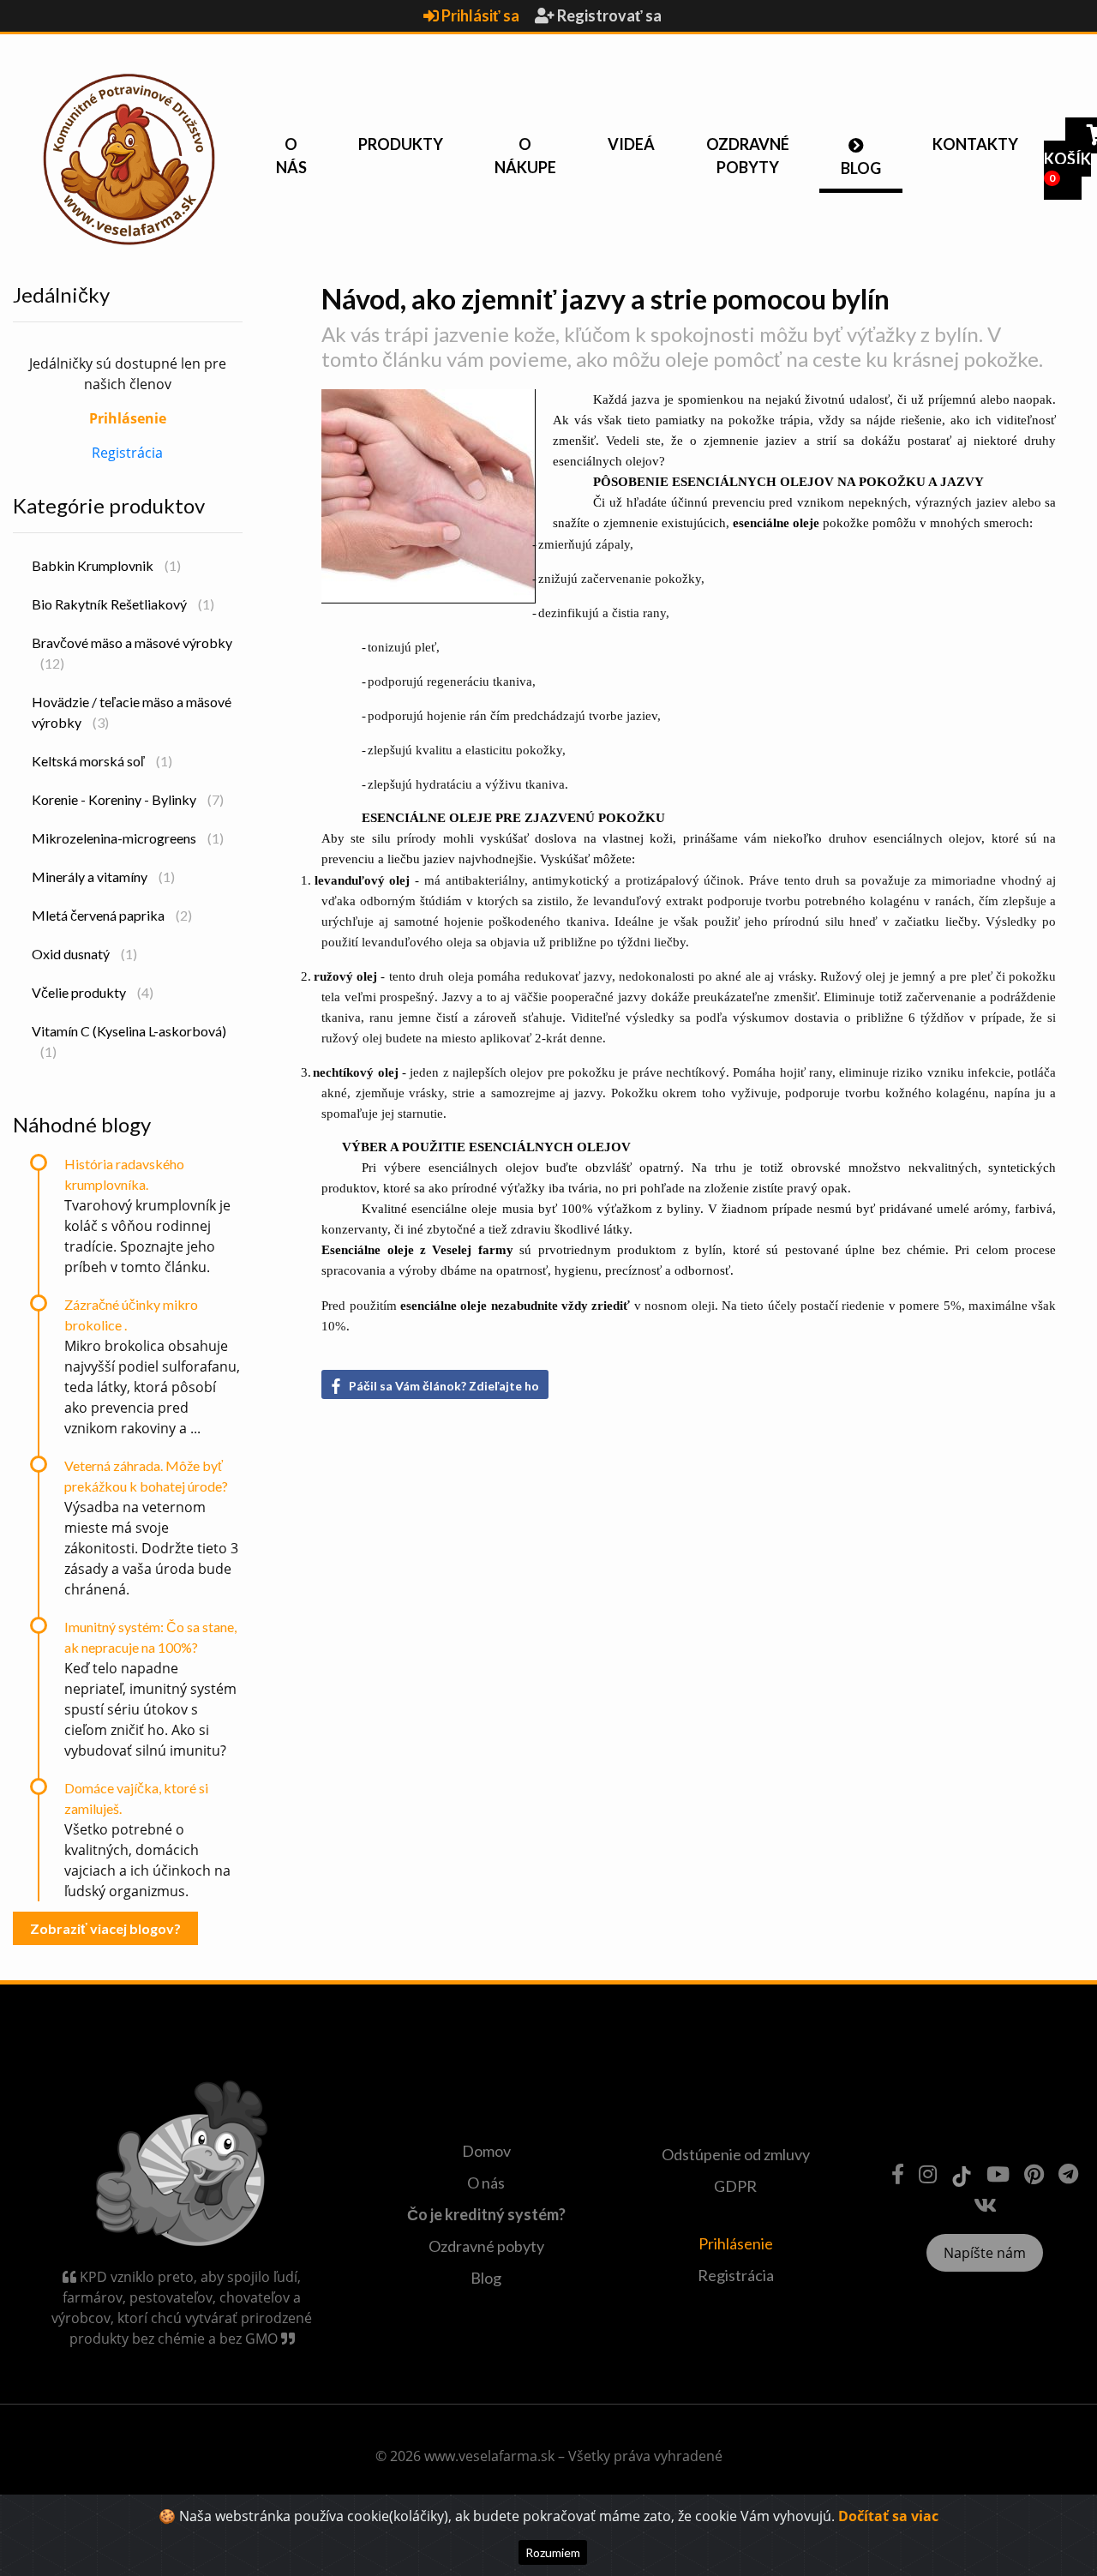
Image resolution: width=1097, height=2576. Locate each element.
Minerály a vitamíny (103, 877)
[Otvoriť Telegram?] (1068, 2174)
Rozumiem (553, 2552)
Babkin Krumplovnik (106, 565)
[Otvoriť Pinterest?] (1034, 2174)
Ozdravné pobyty (748, 156)
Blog (861, 168)
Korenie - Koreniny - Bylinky (128, 799)
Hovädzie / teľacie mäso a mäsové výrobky (132, 712)
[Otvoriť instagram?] (928, 2174)
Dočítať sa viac (888, 2516)
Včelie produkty (93, 992)
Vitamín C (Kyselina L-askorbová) (129, 1041)
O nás (291, 156)
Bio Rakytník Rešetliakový (123, 604)
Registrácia (127, 453)
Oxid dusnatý (84, 954)
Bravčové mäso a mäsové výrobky (132, 653)
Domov (486, 2151)
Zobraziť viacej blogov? (105, 1928)
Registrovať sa (608, 15)
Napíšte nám (985, 2253)
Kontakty (975, 144)
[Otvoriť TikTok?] (962, 2174)
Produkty (401, 144)
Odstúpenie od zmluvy (736, 2154)
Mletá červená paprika (112, 915)
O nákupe (525, 156)
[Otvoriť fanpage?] (898, 2174)
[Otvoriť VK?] (985, 2204)
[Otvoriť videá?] (998, 2174)
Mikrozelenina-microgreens (128, 838)
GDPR (735, 2186)
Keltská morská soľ (102, 761)
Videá (631, 144)
